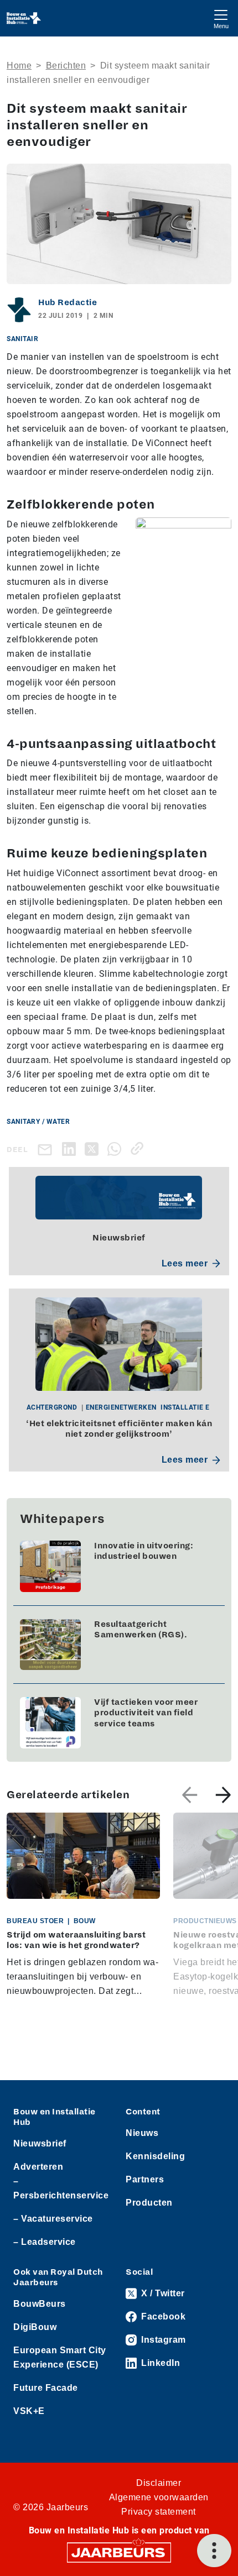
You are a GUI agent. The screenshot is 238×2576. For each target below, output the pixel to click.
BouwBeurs (40, 2304)
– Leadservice (45, 2242)
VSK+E (29, 2411)
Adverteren (38, 2167)
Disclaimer (159, 2483)
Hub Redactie (68, 302)
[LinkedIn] (71, 1148)
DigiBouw (35, 2327)
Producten (149, 2203)
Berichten (66, 66)
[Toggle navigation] (221, 18)
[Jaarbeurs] (119, 2552)
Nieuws (142, 2133)
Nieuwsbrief (40, 2143)
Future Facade (46, 2388)
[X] (94, 1148)
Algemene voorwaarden (159, 2497)
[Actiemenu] (214, 2551)
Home (19, 66)
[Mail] (47, 1149)
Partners (145, 2179)
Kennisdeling (155, 2156)
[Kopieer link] (139, 1148)
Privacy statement (159, 2512)
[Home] (24, 18)
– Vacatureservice (53, 2219)
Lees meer (185, 1263)
